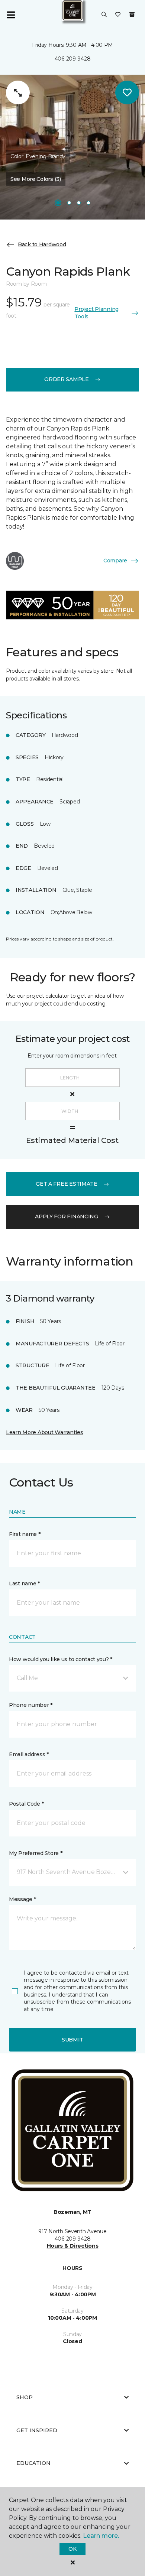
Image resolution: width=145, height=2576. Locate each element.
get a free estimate (67, 1184)
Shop (25, 2397)
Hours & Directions (73, 2246)
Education (33, 2463)
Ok (72, 2549)
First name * (25, 1534)
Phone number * (31, 1705)
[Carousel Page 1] (58, 203)
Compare (115, 561)
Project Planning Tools (96, 313)
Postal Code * (26, 1804)
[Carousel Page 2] (69, 203)
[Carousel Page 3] (79, 203)
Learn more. (101, 2536)
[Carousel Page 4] (88, 203)
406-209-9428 (73, 59)
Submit (72, 2040)
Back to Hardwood (42, 244)
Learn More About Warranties (44, 1432)
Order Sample (67, 379)
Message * (22, 1899)
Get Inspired (37, 2430)
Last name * (24, 1583)
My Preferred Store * (36, 1853)
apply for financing (67, 1216)
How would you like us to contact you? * (61, 1659)
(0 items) (132, 14)
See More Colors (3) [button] (36, 179)
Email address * (29, 1754)
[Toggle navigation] (11, 15)
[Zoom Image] (18, 92)
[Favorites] (118, 15)
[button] (104, 15)
